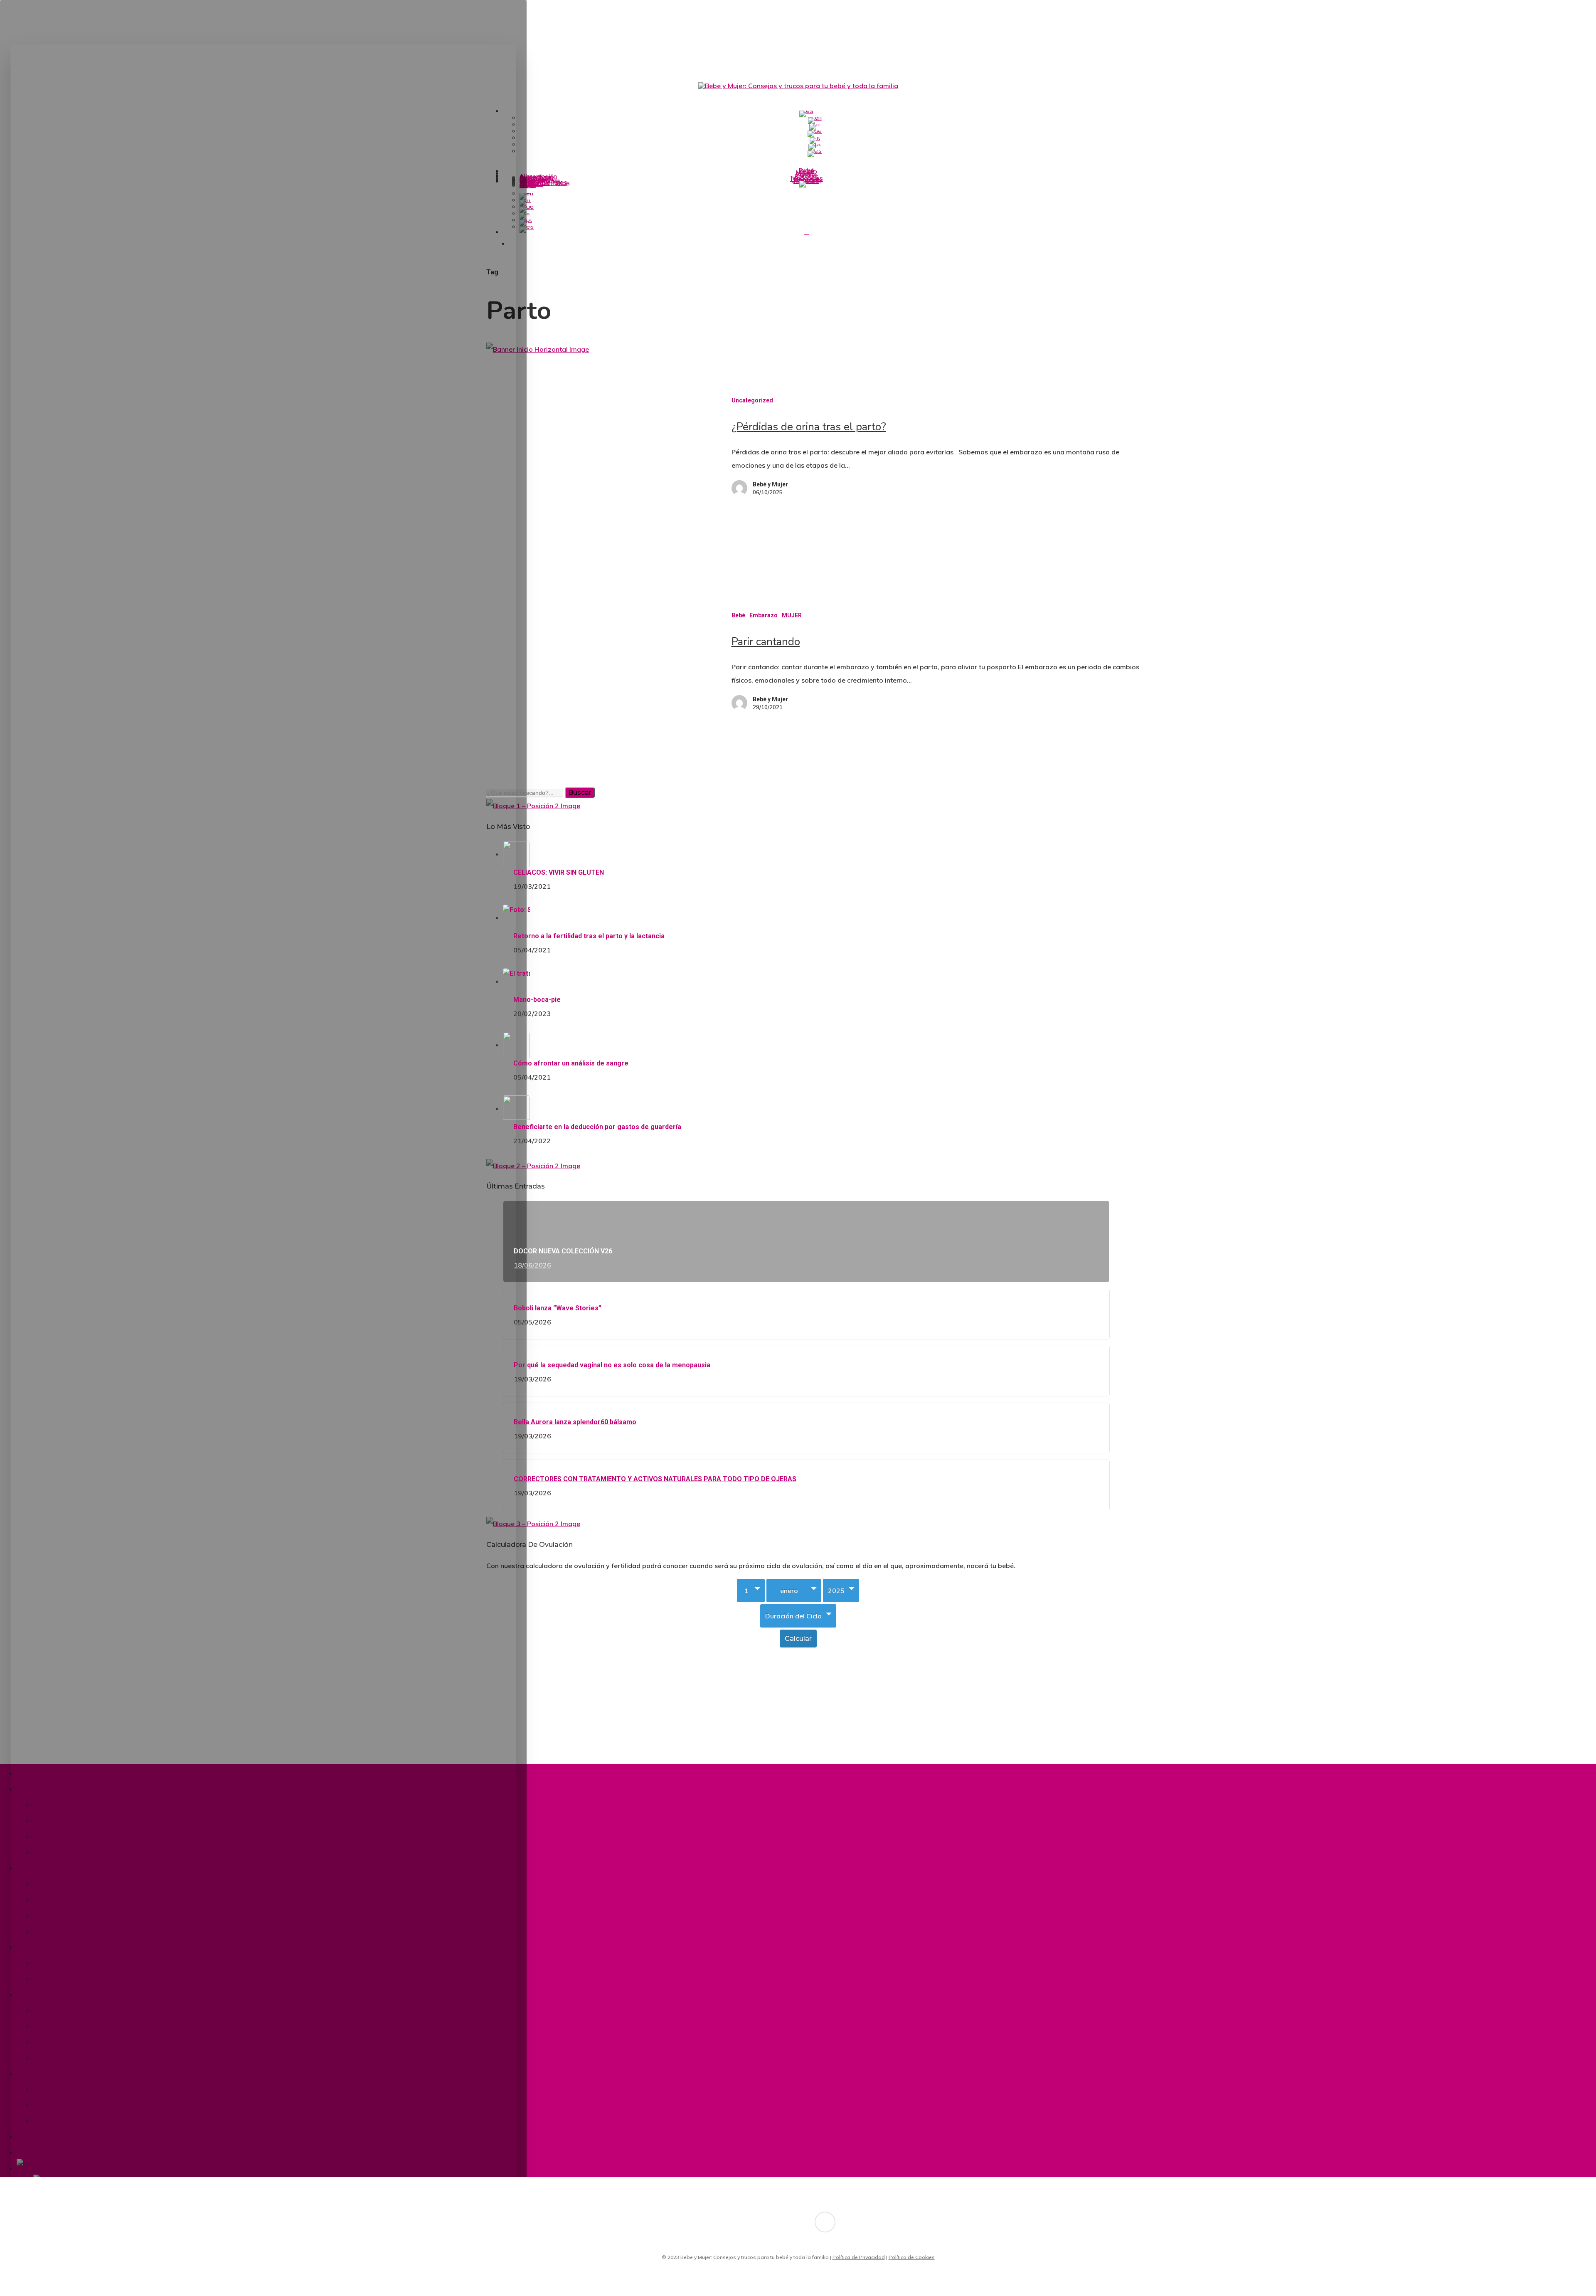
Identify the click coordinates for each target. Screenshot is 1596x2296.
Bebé (738, 615)
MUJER (792, 615)
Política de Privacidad (859, 2257)
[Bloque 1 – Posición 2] (533, 806)
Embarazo (764, 615)
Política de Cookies (912, 2257)
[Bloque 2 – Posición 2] (533, 1166)
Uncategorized (752, 400)
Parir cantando (766, 642)
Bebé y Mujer (770, 484)
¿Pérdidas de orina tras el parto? (809, 427)
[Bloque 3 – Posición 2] (533, 1524)
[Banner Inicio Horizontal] (538, 349)
